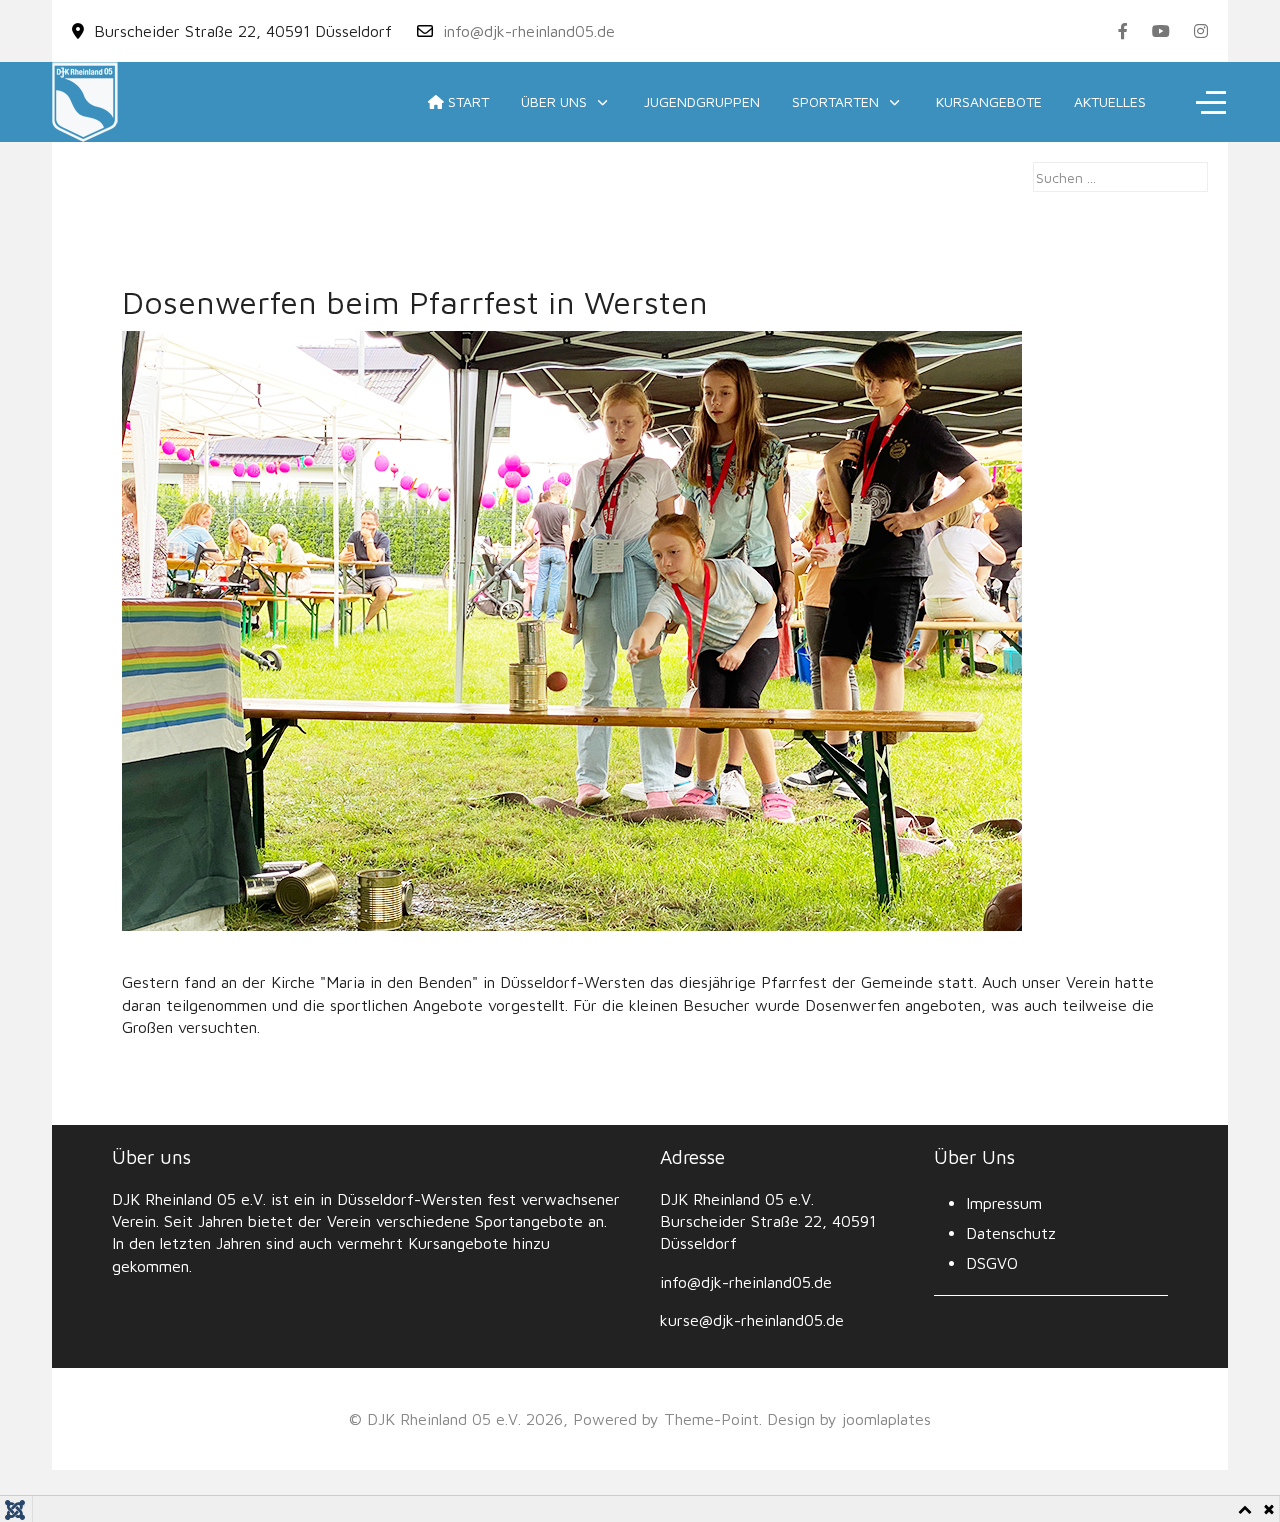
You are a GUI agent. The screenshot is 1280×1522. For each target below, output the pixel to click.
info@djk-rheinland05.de (529, 31)
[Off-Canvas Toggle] (1211, 102)
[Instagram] (1201, 31)
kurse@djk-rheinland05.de (752, 1320)
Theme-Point (711, 1419)
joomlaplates (886, 1419)
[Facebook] (1123, 31)
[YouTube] (1161, 31)
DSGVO (992, 1263)
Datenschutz (1011, 1233)
